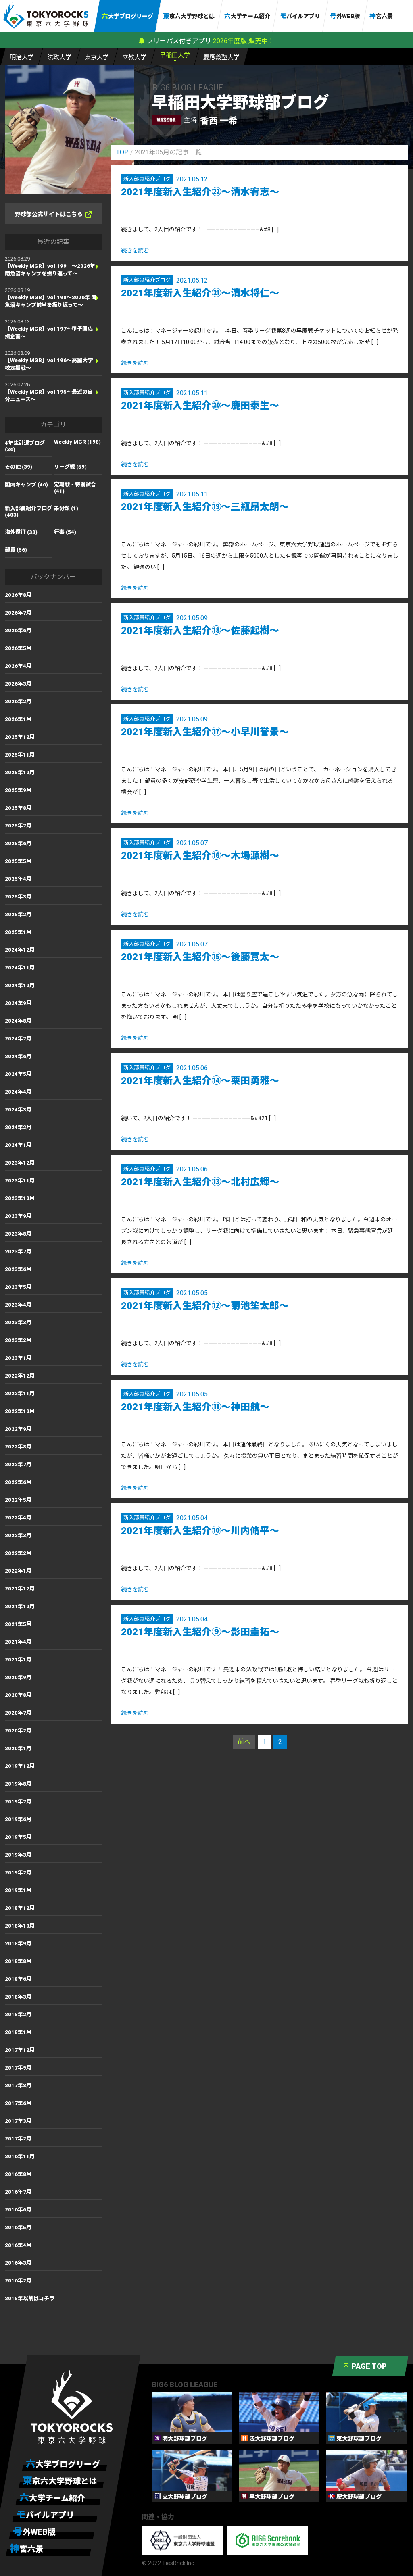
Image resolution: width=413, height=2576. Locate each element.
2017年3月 (18, 2121)
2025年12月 (20, 737)
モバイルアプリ (300, 16)
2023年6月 (18, 1269)
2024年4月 (18, 1092)
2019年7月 (18, 1802)
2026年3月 (18, 684)
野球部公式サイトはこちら (49, 214)
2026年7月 (18, 613)
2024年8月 (18, 1021)
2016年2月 (18, 2281)
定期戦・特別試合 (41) (75, 488)
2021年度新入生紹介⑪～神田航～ (195, 1407)
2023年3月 (18, 1322)
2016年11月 (20, 2156)
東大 (97, 57)
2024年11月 (20, 968)
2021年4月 (18, 1642)
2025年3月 (18, 897)
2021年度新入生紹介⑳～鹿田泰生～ (200, 406)
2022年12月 (20, 1376)
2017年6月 (18, 2103)
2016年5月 (18, 2227)
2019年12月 (20, 1766)
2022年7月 (18, 1464)
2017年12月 (20, 2050)
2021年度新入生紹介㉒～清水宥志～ (200, 192)
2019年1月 (18, 1890)
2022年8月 (18, 1447)
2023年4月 (18, 1305)
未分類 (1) (66, 508)
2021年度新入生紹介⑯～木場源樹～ (200, 856)
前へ (244, 1742)
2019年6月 (18, 1819)
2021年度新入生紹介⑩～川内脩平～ (200, 1531)
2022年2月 (18, 1553)
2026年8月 (18, 595)
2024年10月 (20, 985)
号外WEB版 (345, 16)
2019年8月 (18, 1784)
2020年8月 (18, 1695)
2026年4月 (18, 666)
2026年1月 (18, 719)
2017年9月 (18, 2068)
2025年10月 (20, 772)
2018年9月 (18, 1943)
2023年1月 (18, 1358)
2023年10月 (20, 1198)
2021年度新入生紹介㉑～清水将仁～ (200, 293)
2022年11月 (20, 1393)
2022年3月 (18, 1535)
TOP (122, 152)
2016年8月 (18, 2174)
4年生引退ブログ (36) (25, 446)
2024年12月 (20, 950)
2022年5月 (18, 1500)
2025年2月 (18, 914)
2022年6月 (18, 1482)
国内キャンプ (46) (26, 485)
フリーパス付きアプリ (179, 41)
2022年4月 (18, 1518)
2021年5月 (18, 1624)
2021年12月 (20, 1589)
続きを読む (135, 250)
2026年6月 (18, 630)
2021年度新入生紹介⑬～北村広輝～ (200, 1182)
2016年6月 (18, 2210)
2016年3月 (18, 2263)
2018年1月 (18, 2032)
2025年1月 (18, 932)
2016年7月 (18, 2192)
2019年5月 (18, 1837)
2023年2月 (18, 1340)
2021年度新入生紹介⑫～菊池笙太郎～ (205, 1306)
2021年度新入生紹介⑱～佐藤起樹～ (200, 631)
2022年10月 (20, 1411)
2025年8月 (18, 808)
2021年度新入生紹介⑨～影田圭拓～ (200, 1632)
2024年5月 (18, 1074)
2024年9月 (18, 1003)
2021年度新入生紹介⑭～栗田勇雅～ (200, 1081)
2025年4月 (18, 879)
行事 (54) (65, 532)
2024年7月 (18, 1039)
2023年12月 (20, 1163)
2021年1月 (18, 1660)
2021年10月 (20, 1606)
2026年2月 (18, 701)
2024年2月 (18, 1127)
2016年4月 (18, 2245)
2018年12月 (20, 1908)
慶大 (221, 57)
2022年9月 (18, 1429)
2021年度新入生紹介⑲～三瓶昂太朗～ (205, 507)
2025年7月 (18, 826)
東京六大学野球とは (189, 16)
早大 (175, 55)
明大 (22, 57)
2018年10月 (20, 1926)
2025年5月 (18, 861)
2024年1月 (18, 1145)
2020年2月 (18, 1731)
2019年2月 (18, 1873)
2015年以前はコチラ (30, 2298)
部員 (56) (16, 550)
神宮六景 (381, 16)
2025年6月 (18, 843)
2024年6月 (18, 1056)
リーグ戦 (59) (70, 467)
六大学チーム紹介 (247, 16)
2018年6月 (18, 1979)
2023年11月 (20, 1181)
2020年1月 (18, 1748)
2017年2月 (18, 2139)
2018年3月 (18, 1997)
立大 (134, 57)
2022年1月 (18, 1571)
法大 (59, 57)
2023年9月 (18, 1216)
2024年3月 (18, 1110)
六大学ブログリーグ (127, 16)
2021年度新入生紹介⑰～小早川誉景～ (205, 732)
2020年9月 (18, 1677)
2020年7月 (18, 1713)
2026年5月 (18, 648)
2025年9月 (18, 790)
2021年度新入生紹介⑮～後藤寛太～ (200, 957)
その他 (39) (19, 467)
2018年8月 (18, 1961)
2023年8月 (18, 1234)
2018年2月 (18, 2014)
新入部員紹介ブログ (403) (28, 512)
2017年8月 (18, 2085)
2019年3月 (18, 1855)
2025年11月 (20, 755)
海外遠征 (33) (21, 532)
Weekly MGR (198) (77, 442)
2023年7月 (18, 1252)
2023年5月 (18, 1287)
